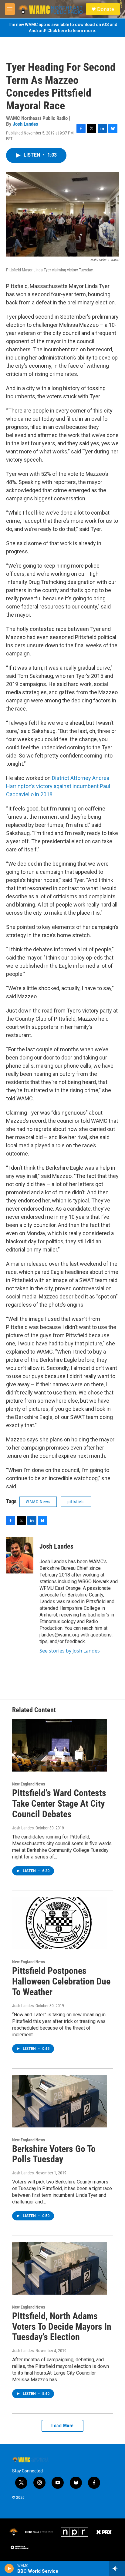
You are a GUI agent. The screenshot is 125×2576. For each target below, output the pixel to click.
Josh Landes (25, 124)
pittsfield (76, 1502)
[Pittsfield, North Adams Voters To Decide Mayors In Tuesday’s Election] (59, 2268)
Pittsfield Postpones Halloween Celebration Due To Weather (61, 1981)
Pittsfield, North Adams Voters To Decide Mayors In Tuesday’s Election (62, 2327)
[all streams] (117, 2568)
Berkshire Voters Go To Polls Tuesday (54, 2154)
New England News (29, 1784)
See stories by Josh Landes (70, 1651)
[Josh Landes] (20, 1555)
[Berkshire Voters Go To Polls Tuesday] (59, 2101)
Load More (62, 2426)
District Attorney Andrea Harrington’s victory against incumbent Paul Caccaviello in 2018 (58, 786)
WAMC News (38, 1502)
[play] (9, 2568)
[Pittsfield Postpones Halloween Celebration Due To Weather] (59, 1923)
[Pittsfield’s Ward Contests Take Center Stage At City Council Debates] (59, 1746)
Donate (106, 9)
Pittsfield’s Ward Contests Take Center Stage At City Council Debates (59, 1804)
